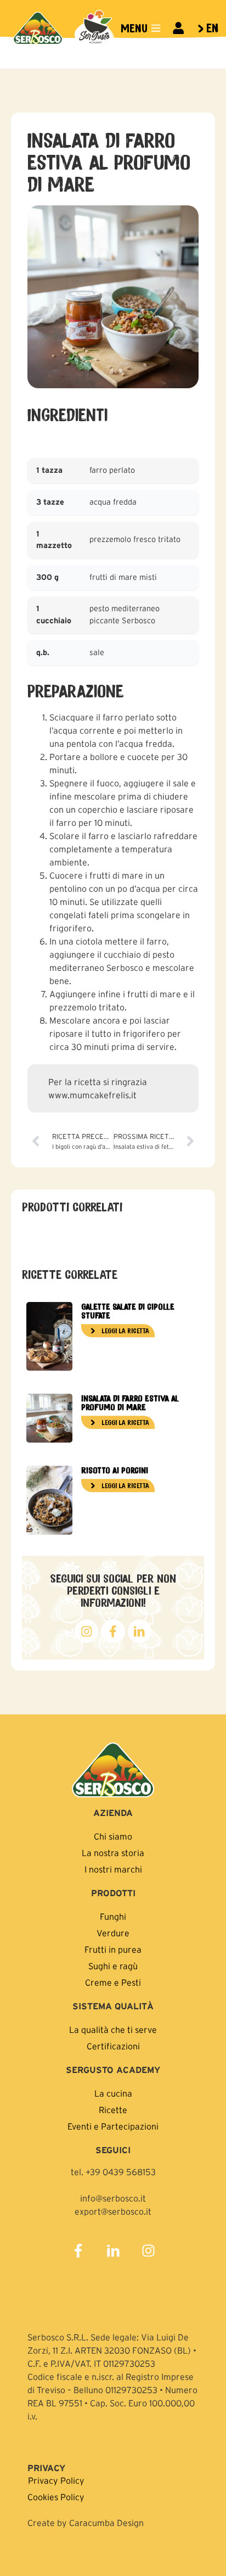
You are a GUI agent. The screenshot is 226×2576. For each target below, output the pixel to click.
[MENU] (156, 28)
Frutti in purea (113, 1949)
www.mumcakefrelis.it (92, 1095)
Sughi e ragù (113, 1966)
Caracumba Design (106, 2523)
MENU (134, 28)
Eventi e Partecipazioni (113, 2126)
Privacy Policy (56, 2480)
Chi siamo (113, 1836)
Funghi (113, 1916)
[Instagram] (148, 2251)
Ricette (113, 2110)
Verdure (113, 1933)
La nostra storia (113, 1853)
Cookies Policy (56, 2497)
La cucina (113, 2093)
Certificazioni (113, 2046)
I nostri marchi (113, 1869)
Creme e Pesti (113, 1982)
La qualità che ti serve (113, 2030)
